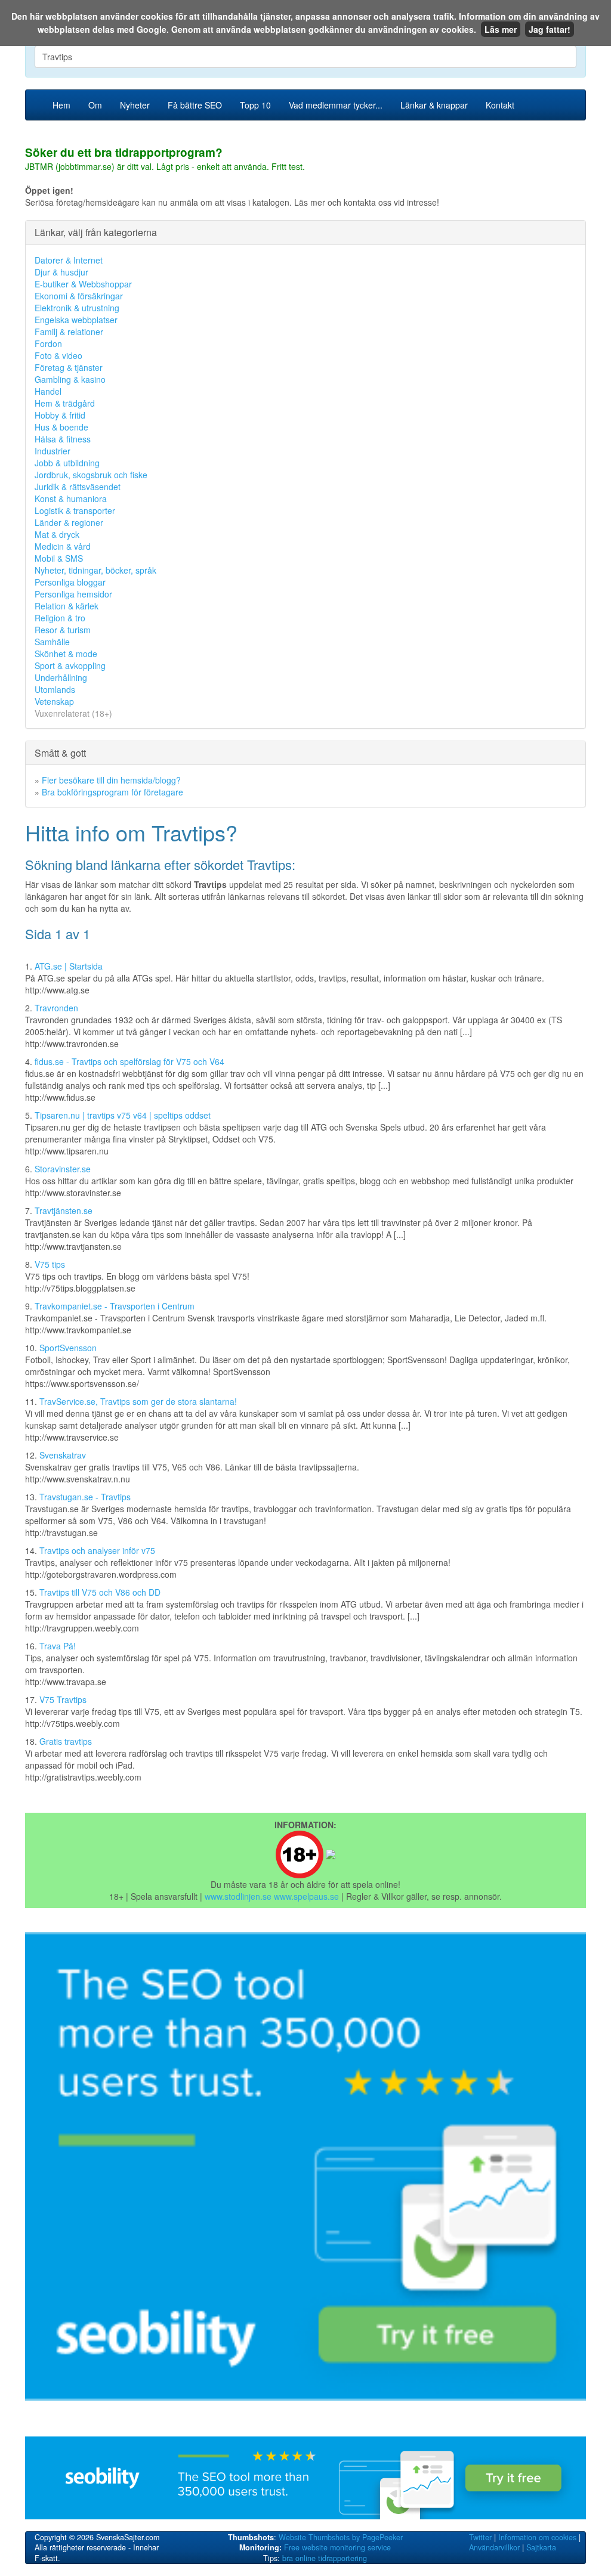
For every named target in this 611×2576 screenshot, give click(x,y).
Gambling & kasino (70, 379)
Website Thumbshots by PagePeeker (341, 2537)
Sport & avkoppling (70, 665)
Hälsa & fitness (63, 439)
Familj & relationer (69, 332)
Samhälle (52, 642)
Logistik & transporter (75, 510)
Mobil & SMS (59, 558)
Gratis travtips (66, 1741)
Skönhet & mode (66, 654)
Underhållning (61, 677)
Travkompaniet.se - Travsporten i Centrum (115, 1306)
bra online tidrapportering (325, 2558)
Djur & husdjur (61, 272)
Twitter (480, 2537)
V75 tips (50, 1264)
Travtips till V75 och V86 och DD (100, 1592)
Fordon (48, 343)
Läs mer (501, 29)
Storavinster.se (63, 1169)
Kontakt (500, 105)
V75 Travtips (63, 1699)
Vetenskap (54, 701)
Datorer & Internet (69, 260)
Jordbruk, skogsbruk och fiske (91, 475)
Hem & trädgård (65, 403)
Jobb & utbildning (67, 463)
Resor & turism (63, 630)
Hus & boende (61, 427)
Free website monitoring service (337, 2547)
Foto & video (58, 355)
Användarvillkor (494, 2547)
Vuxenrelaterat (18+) (73, 713)
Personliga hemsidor (73, 594)
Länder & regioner (69, 522)
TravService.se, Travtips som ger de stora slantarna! (138, 1401)
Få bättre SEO (195, 105)
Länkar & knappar (434, 105)
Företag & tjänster (69, 367)
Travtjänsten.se (64, 1210)
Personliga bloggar (70, 582)
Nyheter (135, 105)
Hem (61, 105)
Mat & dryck (57, 534)
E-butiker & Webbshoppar (83, 284)
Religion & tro (60, 618)
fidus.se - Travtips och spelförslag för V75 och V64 (129, 1061)
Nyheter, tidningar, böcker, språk (95, 570)
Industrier (53, 451)
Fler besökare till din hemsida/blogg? (111, 780)
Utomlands (55, 689)
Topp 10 (255, 105)
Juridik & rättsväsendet (78, 487)
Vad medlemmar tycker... (336, 105)
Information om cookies (537, 2537)
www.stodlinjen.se (238, 1896)
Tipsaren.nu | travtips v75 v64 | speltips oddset (123, 1115)
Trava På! (58, 1646)
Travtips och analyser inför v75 (97, 1550)
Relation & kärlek (67, 606)
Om (95, 105)
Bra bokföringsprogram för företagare (112, 792)
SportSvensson (68, 1348)
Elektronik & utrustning (77, 308)
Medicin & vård (63, 546)
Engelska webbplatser (76, 320)
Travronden (56, 1008)
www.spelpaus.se (306, 1896)
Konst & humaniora (71, 499)
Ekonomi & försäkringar (79, 296)
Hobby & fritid (60, 415)
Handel (48, 391)
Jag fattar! (550, 29)
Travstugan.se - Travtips (85, 1497)
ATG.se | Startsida (69, 966)
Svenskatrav (63, 1455)
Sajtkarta (541, 2547)
